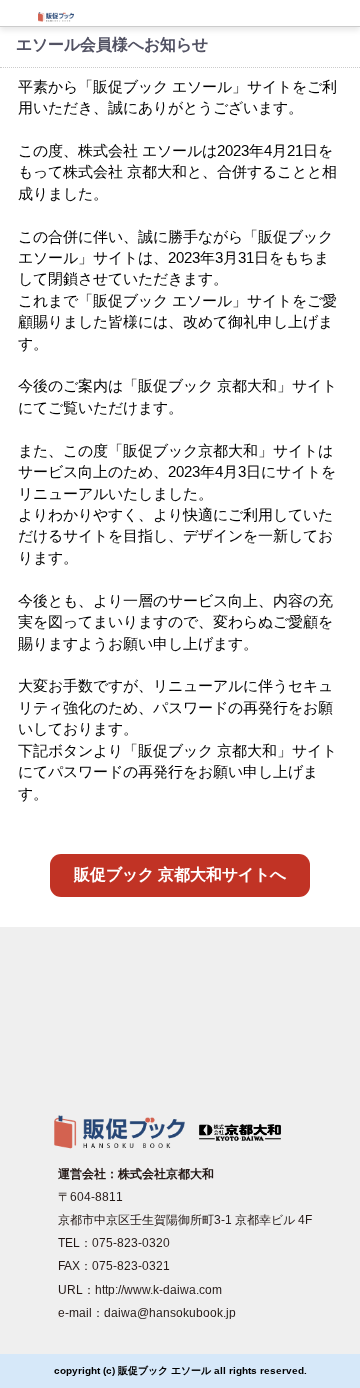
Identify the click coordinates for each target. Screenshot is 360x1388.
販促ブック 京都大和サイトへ (180, 874)
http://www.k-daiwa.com (158, 1290)
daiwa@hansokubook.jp (170, 1313)
